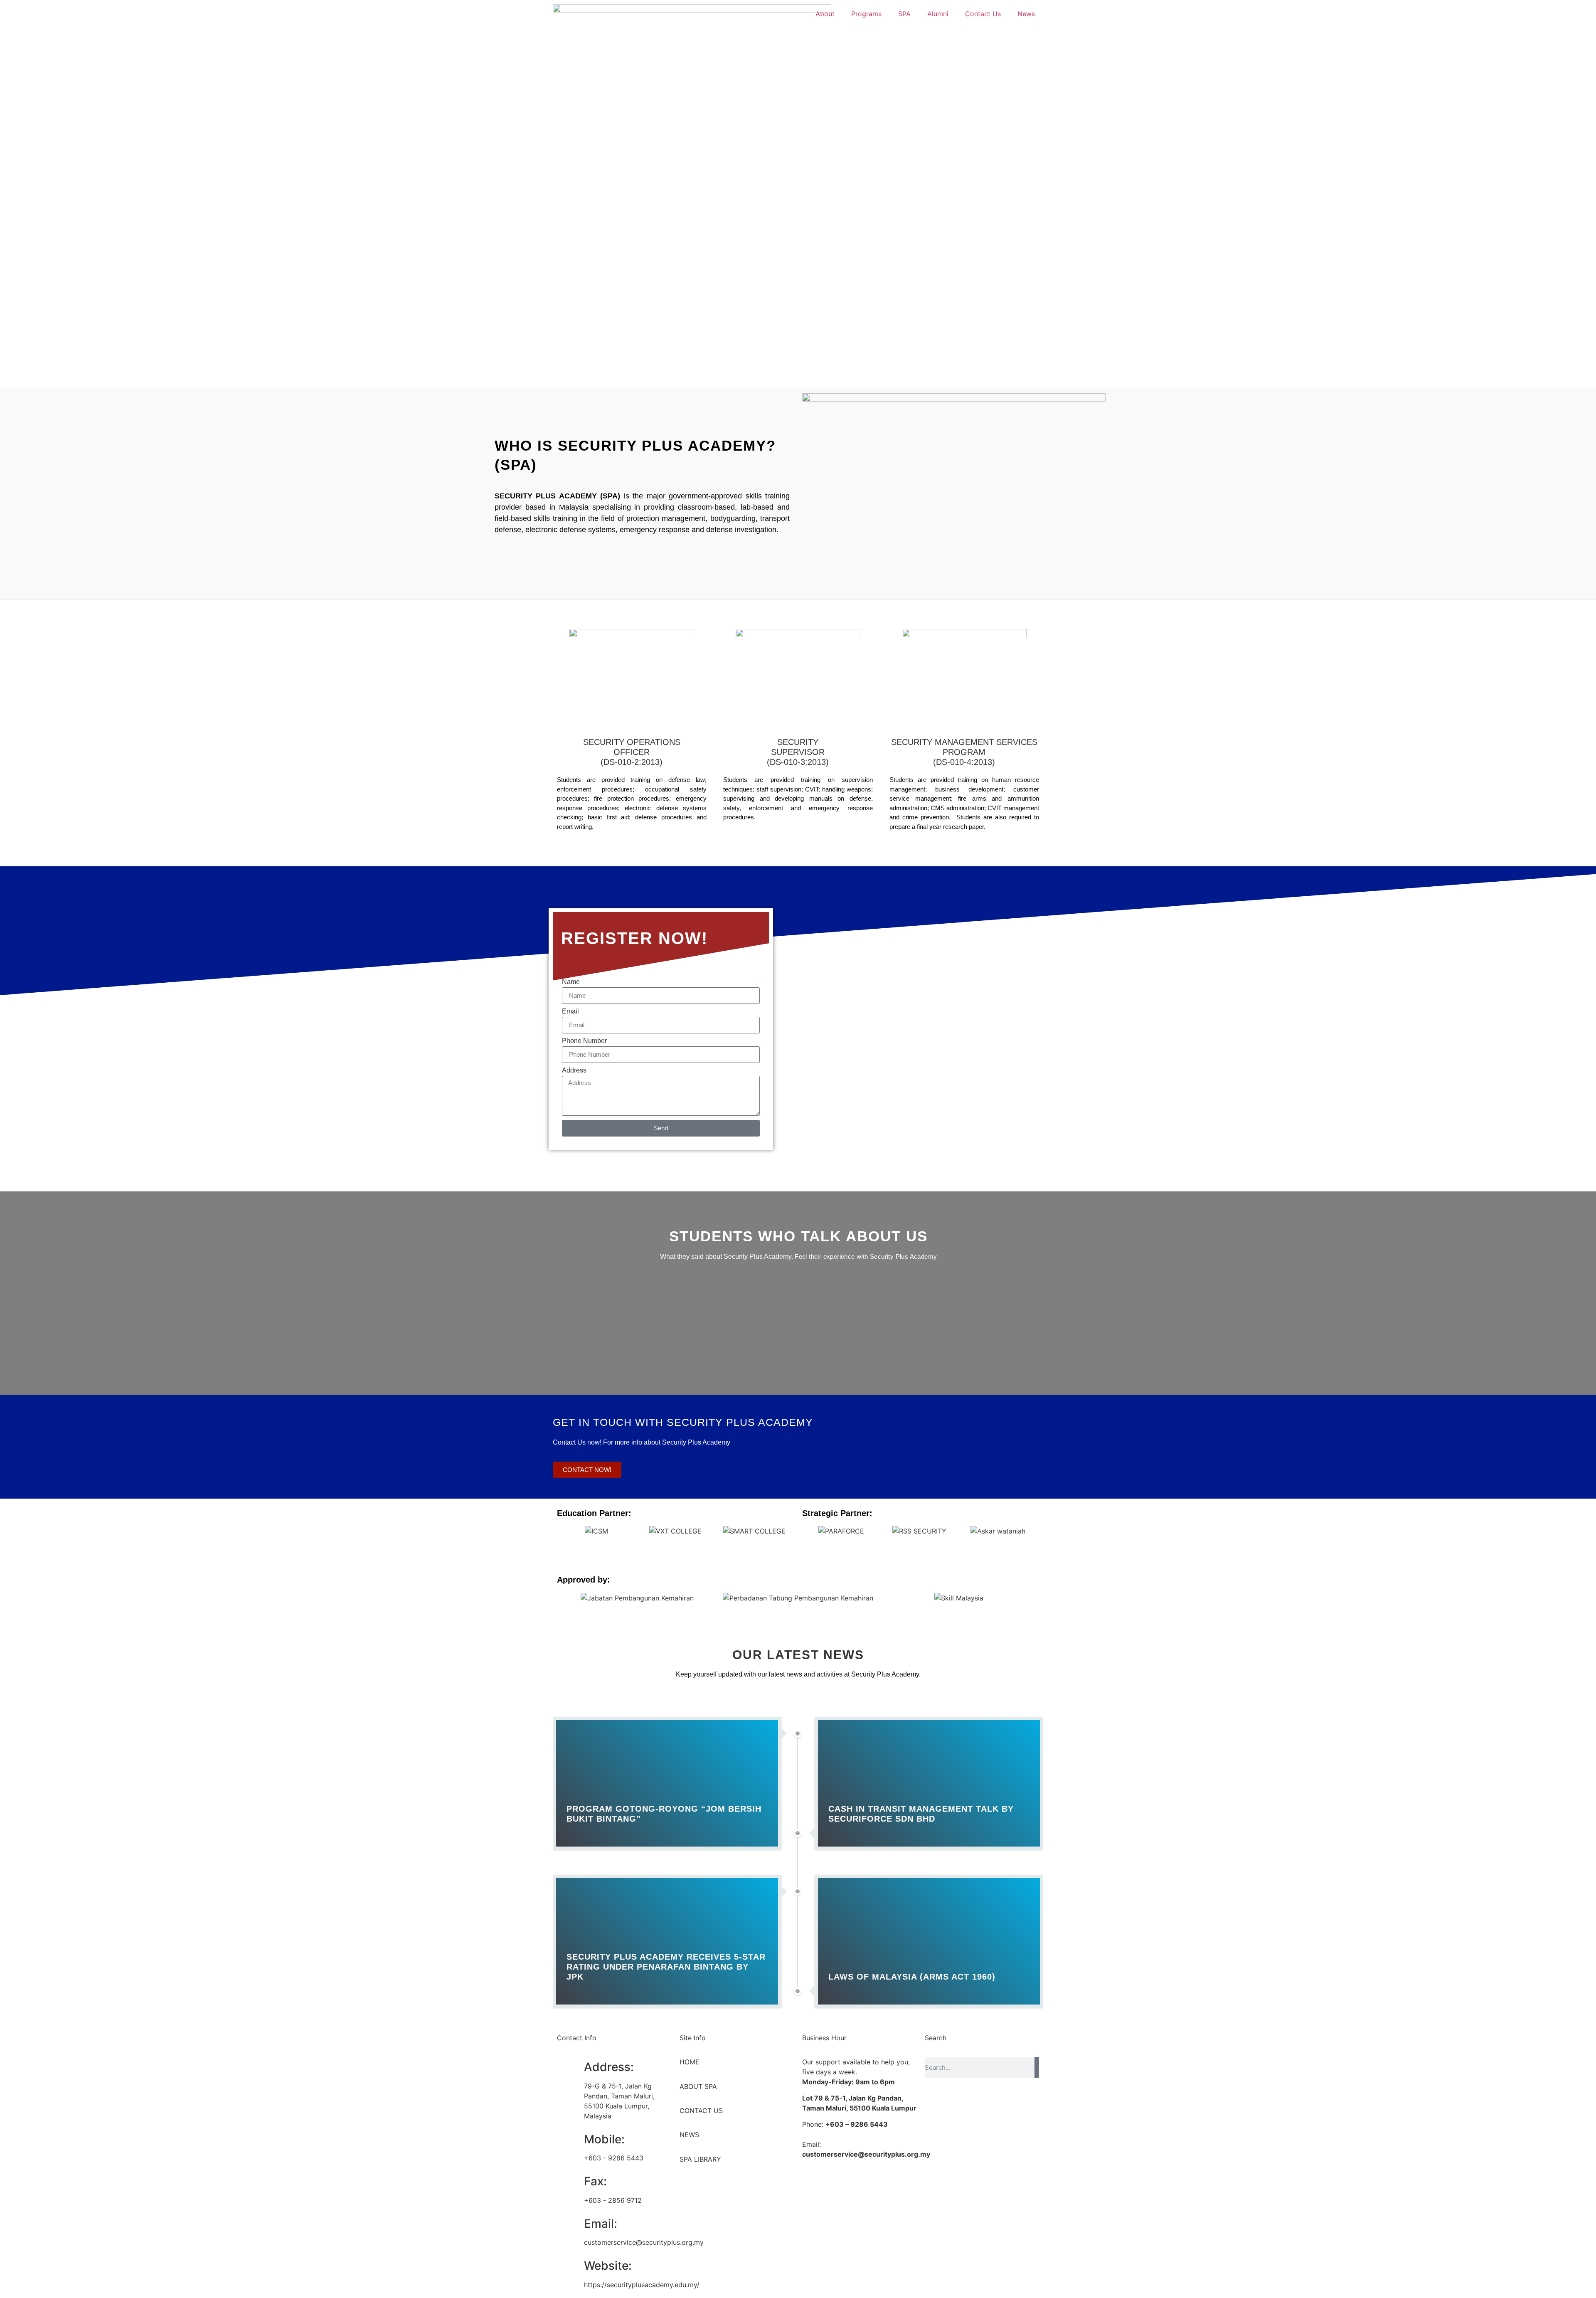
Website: (608, 2266)
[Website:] (567, 2266)
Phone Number (584, 1041)
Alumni (938, 14)
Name (571, 982)
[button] (565, 1531)
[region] (798, 266)
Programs (866, 14)
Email (570, 1011)
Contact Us (983, 14)
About (825, 14)
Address (574, 1070)
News (1026, 14)
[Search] (1037, 2067)
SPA (904, 14)
